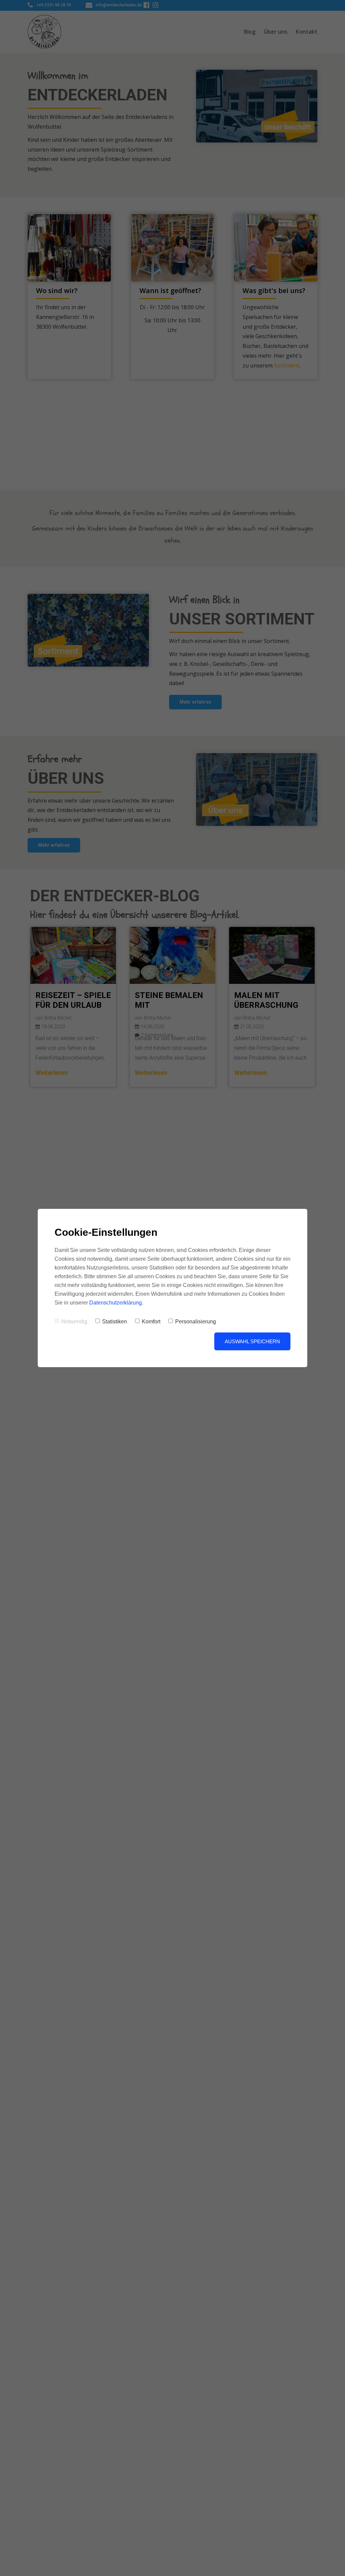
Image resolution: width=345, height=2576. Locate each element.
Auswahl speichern (252, 1341)
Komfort (151, 1322)
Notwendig (74, 1322)
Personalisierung (196, 1322)
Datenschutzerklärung (116, 1303)
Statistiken (115, 1322)
